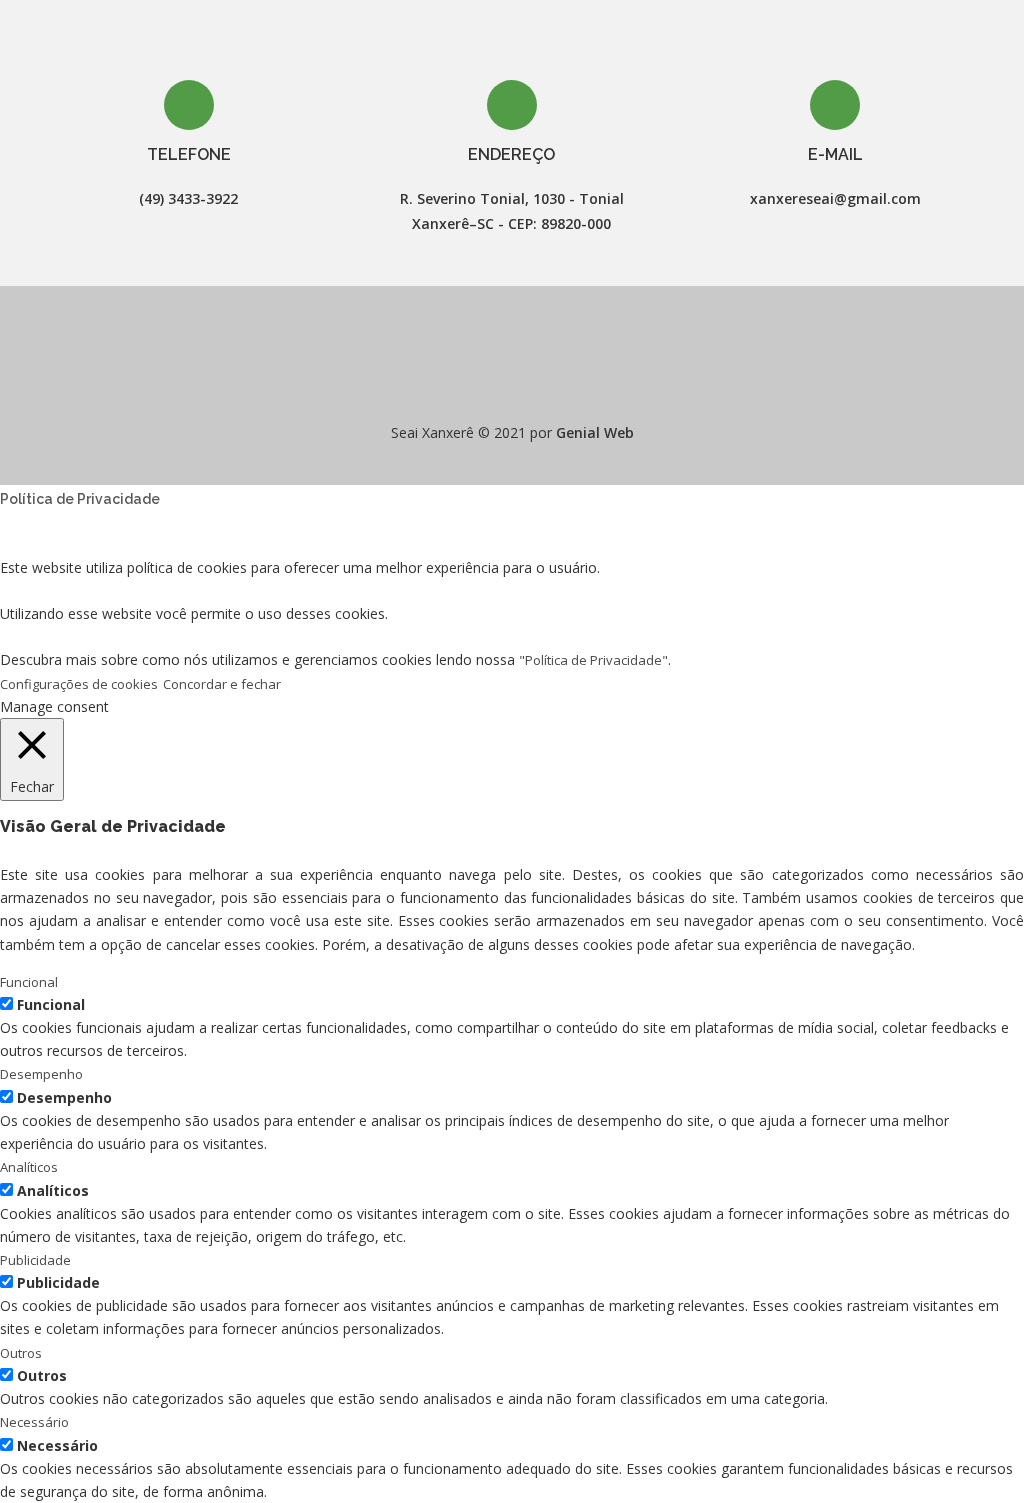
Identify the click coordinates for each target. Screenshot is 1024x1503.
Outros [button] (21, 1353)
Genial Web (595, 432)
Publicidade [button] (35, 1260)
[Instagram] (530, 383)
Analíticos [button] (29, 1167)
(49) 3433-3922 (188, 198)
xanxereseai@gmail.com (835, 198)
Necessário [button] (34, 1422)
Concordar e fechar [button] (222, 684)
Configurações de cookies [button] (79, 684)
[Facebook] (494, 383)
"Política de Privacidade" (593, 660)
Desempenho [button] (41, 1074)
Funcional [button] (29, 982)
